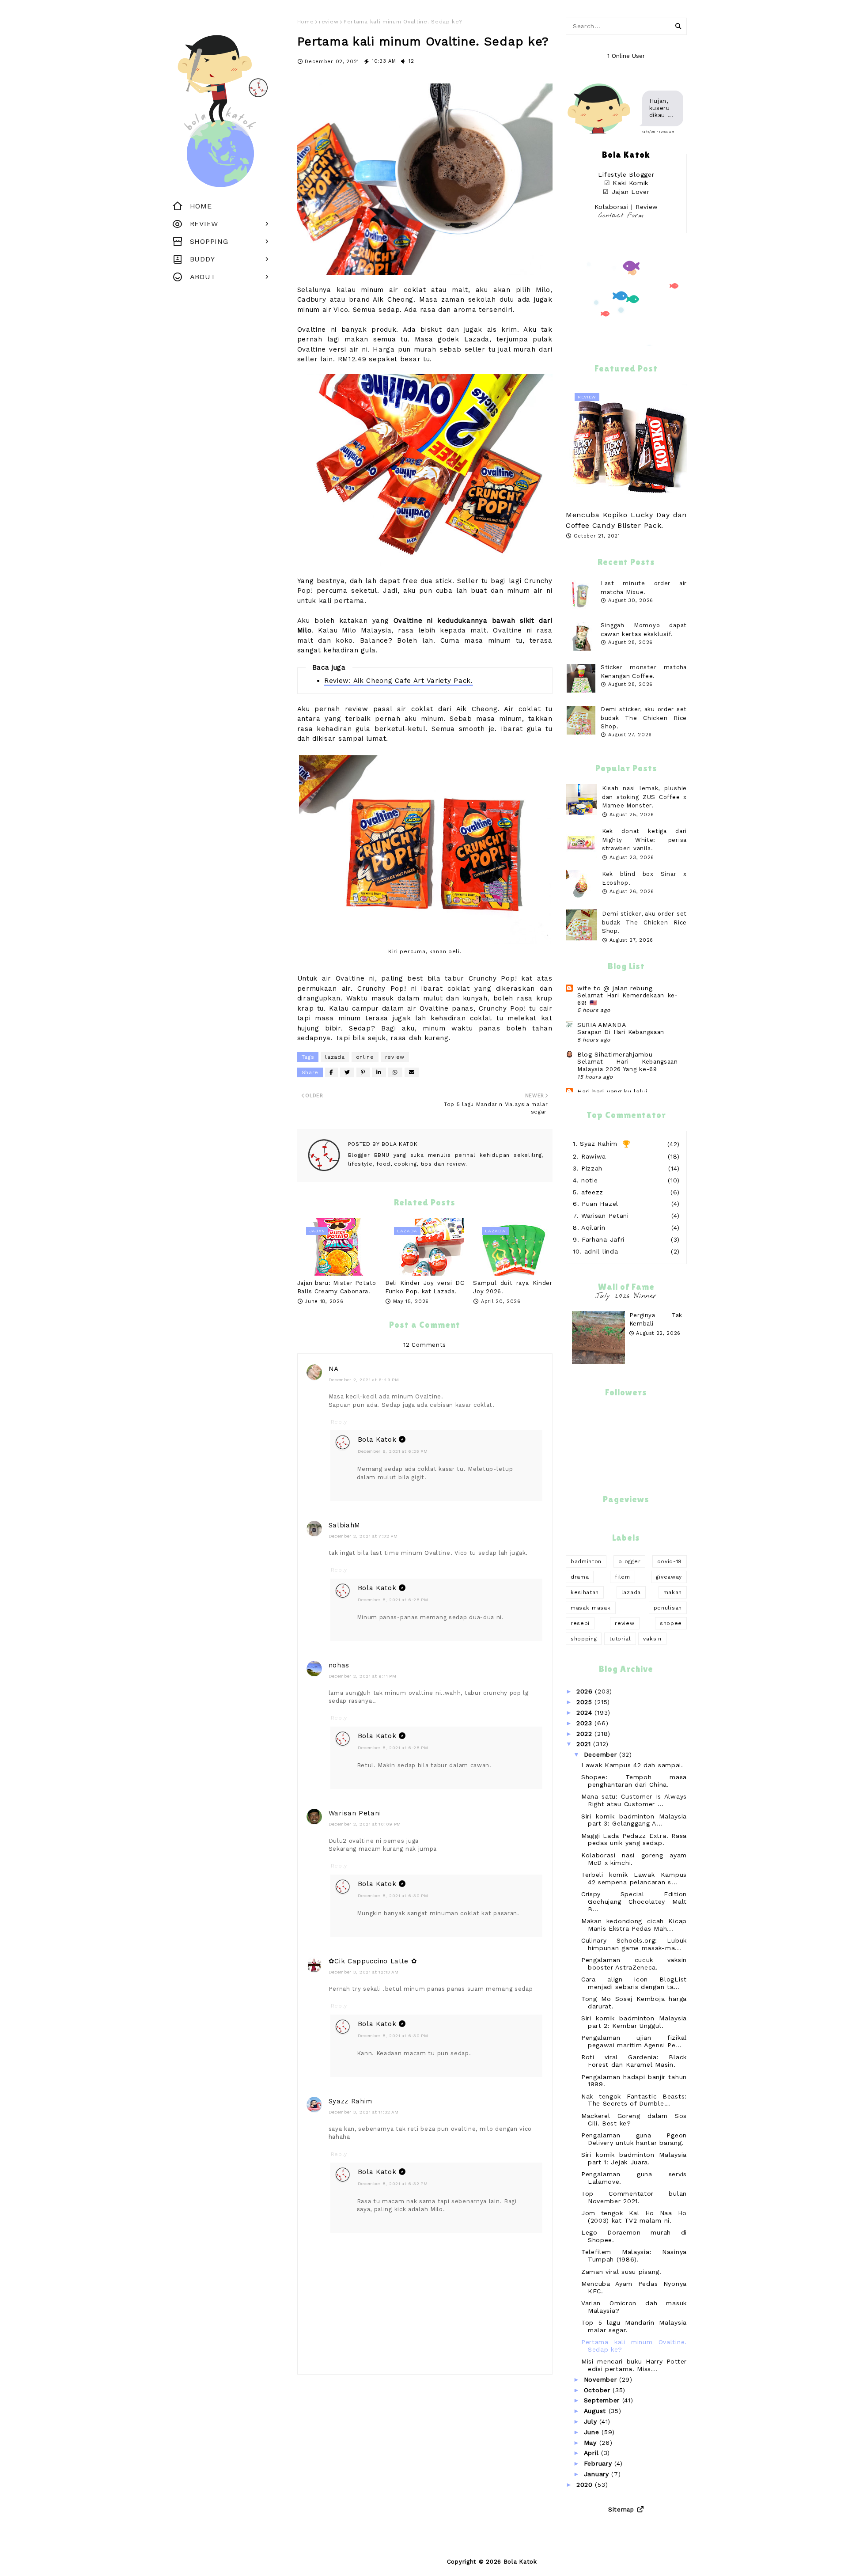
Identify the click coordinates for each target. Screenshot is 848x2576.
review (329, 22)
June (593, 2432)
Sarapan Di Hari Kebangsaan (621, 1032)
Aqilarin (593, 1227)
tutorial (620, 1639)
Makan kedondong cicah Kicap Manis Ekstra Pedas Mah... (634, 1925)
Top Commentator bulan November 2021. (634, 2197)
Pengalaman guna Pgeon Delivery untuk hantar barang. (634, 2139)
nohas (339, 1665)
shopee (671, 1623)
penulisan (668, 1608)
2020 (586, 2485)
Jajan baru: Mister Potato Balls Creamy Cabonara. (337, 1287)
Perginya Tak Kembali (656, 1320)
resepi (580, 1623)
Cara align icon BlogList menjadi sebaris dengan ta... (634, 1983)
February (599, 2463)
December (602, 1754)
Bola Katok (399, 1144)
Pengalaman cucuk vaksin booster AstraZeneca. (634, 1964)
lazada (335, 1057)
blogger (629, 1561)
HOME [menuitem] (201, 206)
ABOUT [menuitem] (203, 277)
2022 (586, 1734)
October (598, 2390)
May (592, 2443)
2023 (586, 1723)
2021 (585, 1744)
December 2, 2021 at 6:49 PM (364, 1380)
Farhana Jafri (603, 1239)
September (603, 2400)
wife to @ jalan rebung (615, 988)
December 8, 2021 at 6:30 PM (393, 1896)
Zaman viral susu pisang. (621, 2272)
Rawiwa (594, 1156)
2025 (586, 1702)
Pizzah (592, 1168)
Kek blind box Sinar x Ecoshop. (644, 878)
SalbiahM (345, 1525)
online (365, 1057)
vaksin (652, 1639)
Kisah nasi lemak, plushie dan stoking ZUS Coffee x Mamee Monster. (644, 797)
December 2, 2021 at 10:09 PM (365, 1824)
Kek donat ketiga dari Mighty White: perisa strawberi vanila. (644, 840)
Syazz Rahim (351, 2101)
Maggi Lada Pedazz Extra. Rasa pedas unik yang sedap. (634, 1839)
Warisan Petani (355, 1813)
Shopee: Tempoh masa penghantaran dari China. (634, 1781)
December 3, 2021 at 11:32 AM (364, 2112)
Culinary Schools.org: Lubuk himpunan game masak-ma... (634, 1944)
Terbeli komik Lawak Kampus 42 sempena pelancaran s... (634, 1878)
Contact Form (621, 216)
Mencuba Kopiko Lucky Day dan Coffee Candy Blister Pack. (626, 520)
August (596, 2411)
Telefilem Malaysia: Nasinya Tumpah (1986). (634, 2256)
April (592, 2453)
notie (590, 1180)
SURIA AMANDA (602, 1025)
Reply (339, 1422)
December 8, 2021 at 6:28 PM (393, 1600)
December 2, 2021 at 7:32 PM (363, 1536)
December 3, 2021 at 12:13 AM (364, 1972)
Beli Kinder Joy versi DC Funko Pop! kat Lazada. (425, 1287)
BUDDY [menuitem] (203, 259)
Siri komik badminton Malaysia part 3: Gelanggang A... (634, 1820)
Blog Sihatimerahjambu (615, 1054)
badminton (586, 1561)
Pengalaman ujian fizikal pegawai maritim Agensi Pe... (634, 2041)
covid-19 (670, 1561)
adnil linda (601, 1251)
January (598, 2474)
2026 (586, 1691)
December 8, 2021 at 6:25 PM (393, 1451)
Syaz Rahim (599, 1144)
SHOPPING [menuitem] (209, 241)
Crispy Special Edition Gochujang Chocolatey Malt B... (634, 1902)
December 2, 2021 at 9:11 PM (363, 1676)
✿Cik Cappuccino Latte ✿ (373, 1961)
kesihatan (585, 1592)
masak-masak (591, 1608)
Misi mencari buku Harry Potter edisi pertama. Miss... (634, 2365)
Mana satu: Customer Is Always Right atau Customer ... (634, 1800)
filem (623, 1577)
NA (334, 1369)
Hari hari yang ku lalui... (615, 1091)
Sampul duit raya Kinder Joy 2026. (513, 1287)
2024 (586, 1712)
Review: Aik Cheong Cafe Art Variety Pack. (399, 681)
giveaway (669, 1577)
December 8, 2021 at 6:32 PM (393, 2184)
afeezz (592, 1192)
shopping (584, 1639)
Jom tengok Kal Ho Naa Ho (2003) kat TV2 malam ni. (634, 2217)
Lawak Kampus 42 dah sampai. (632, 1765)
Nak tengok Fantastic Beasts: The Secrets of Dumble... (634, 2100)
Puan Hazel (600, 1204)
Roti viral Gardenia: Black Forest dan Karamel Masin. (634, 2061)
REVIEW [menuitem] (204, 224)
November (602, 2379)
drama (580, 1577)
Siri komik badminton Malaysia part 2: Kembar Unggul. (634, 2022)
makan (673, 1592)
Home (306, 22)
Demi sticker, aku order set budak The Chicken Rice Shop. (644, 718)
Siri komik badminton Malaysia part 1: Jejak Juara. (634, 2158)
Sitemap (621, 2510)
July (592, 2421)
